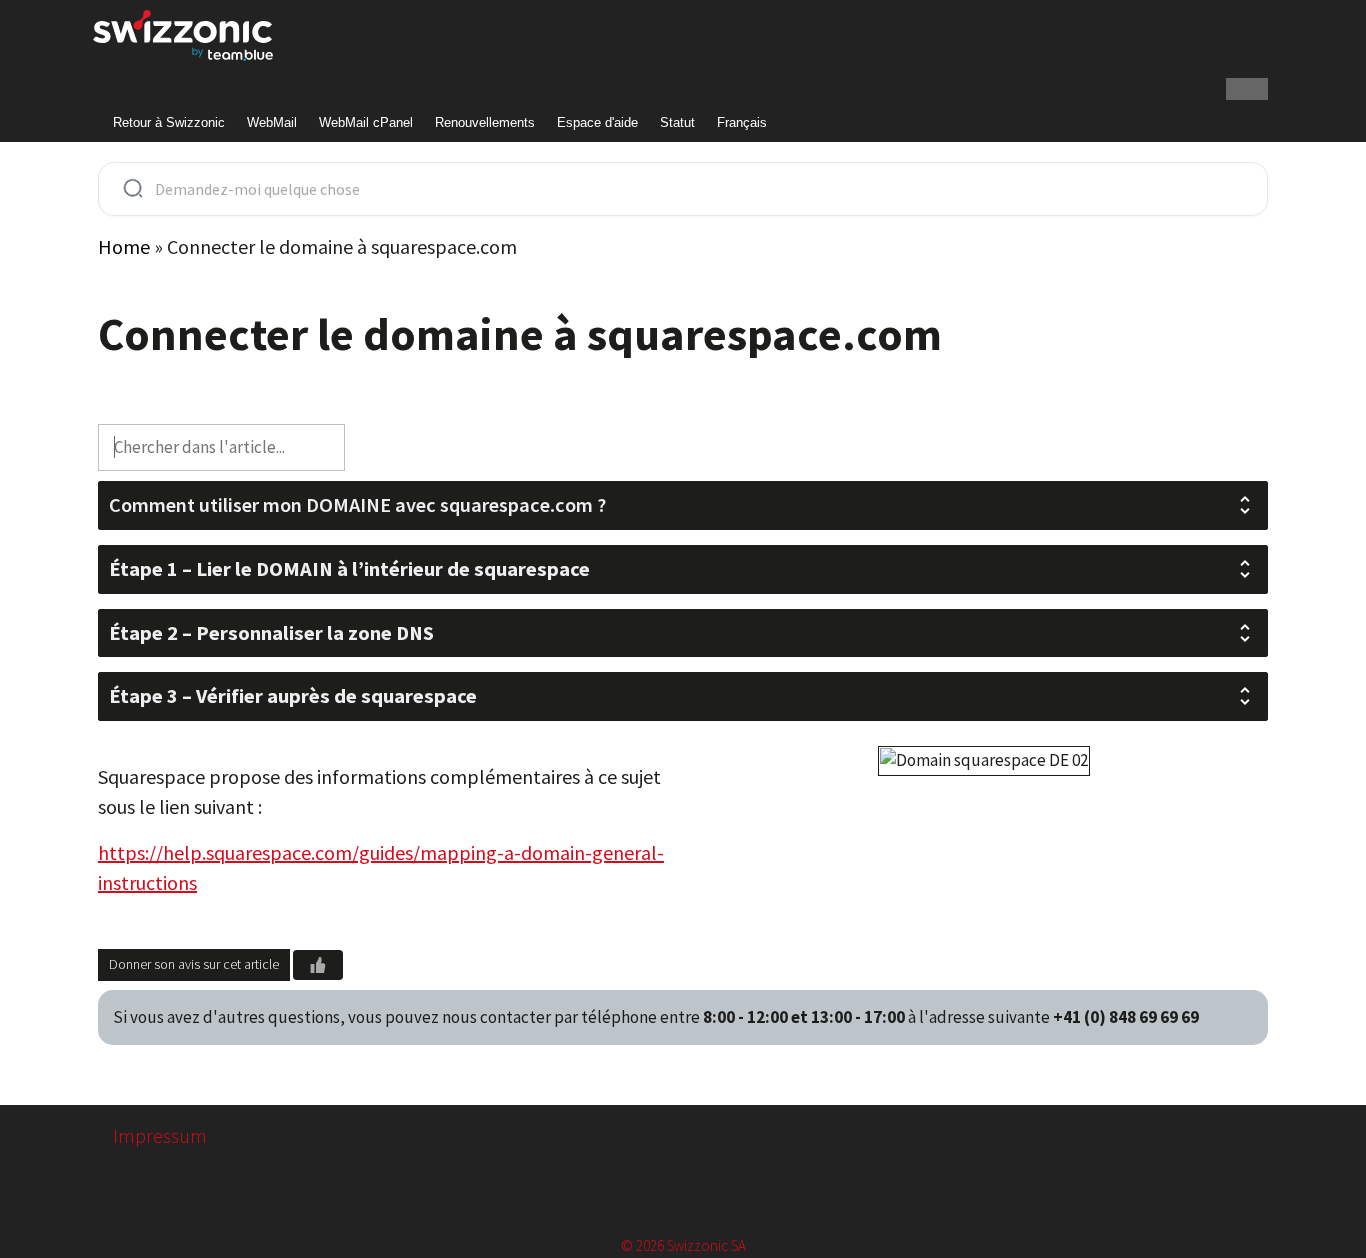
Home (124, 246)
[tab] (683, 505)
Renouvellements (485, 122)
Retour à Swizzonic (169, 122)
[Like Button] (318, 965)
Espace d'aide (597, 122)
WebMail (272, 122)
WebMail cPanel (366, 122)
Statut (677, 122)
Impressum (160, 1135)
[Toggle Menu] (1247, 89)
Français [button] (742, 122)
